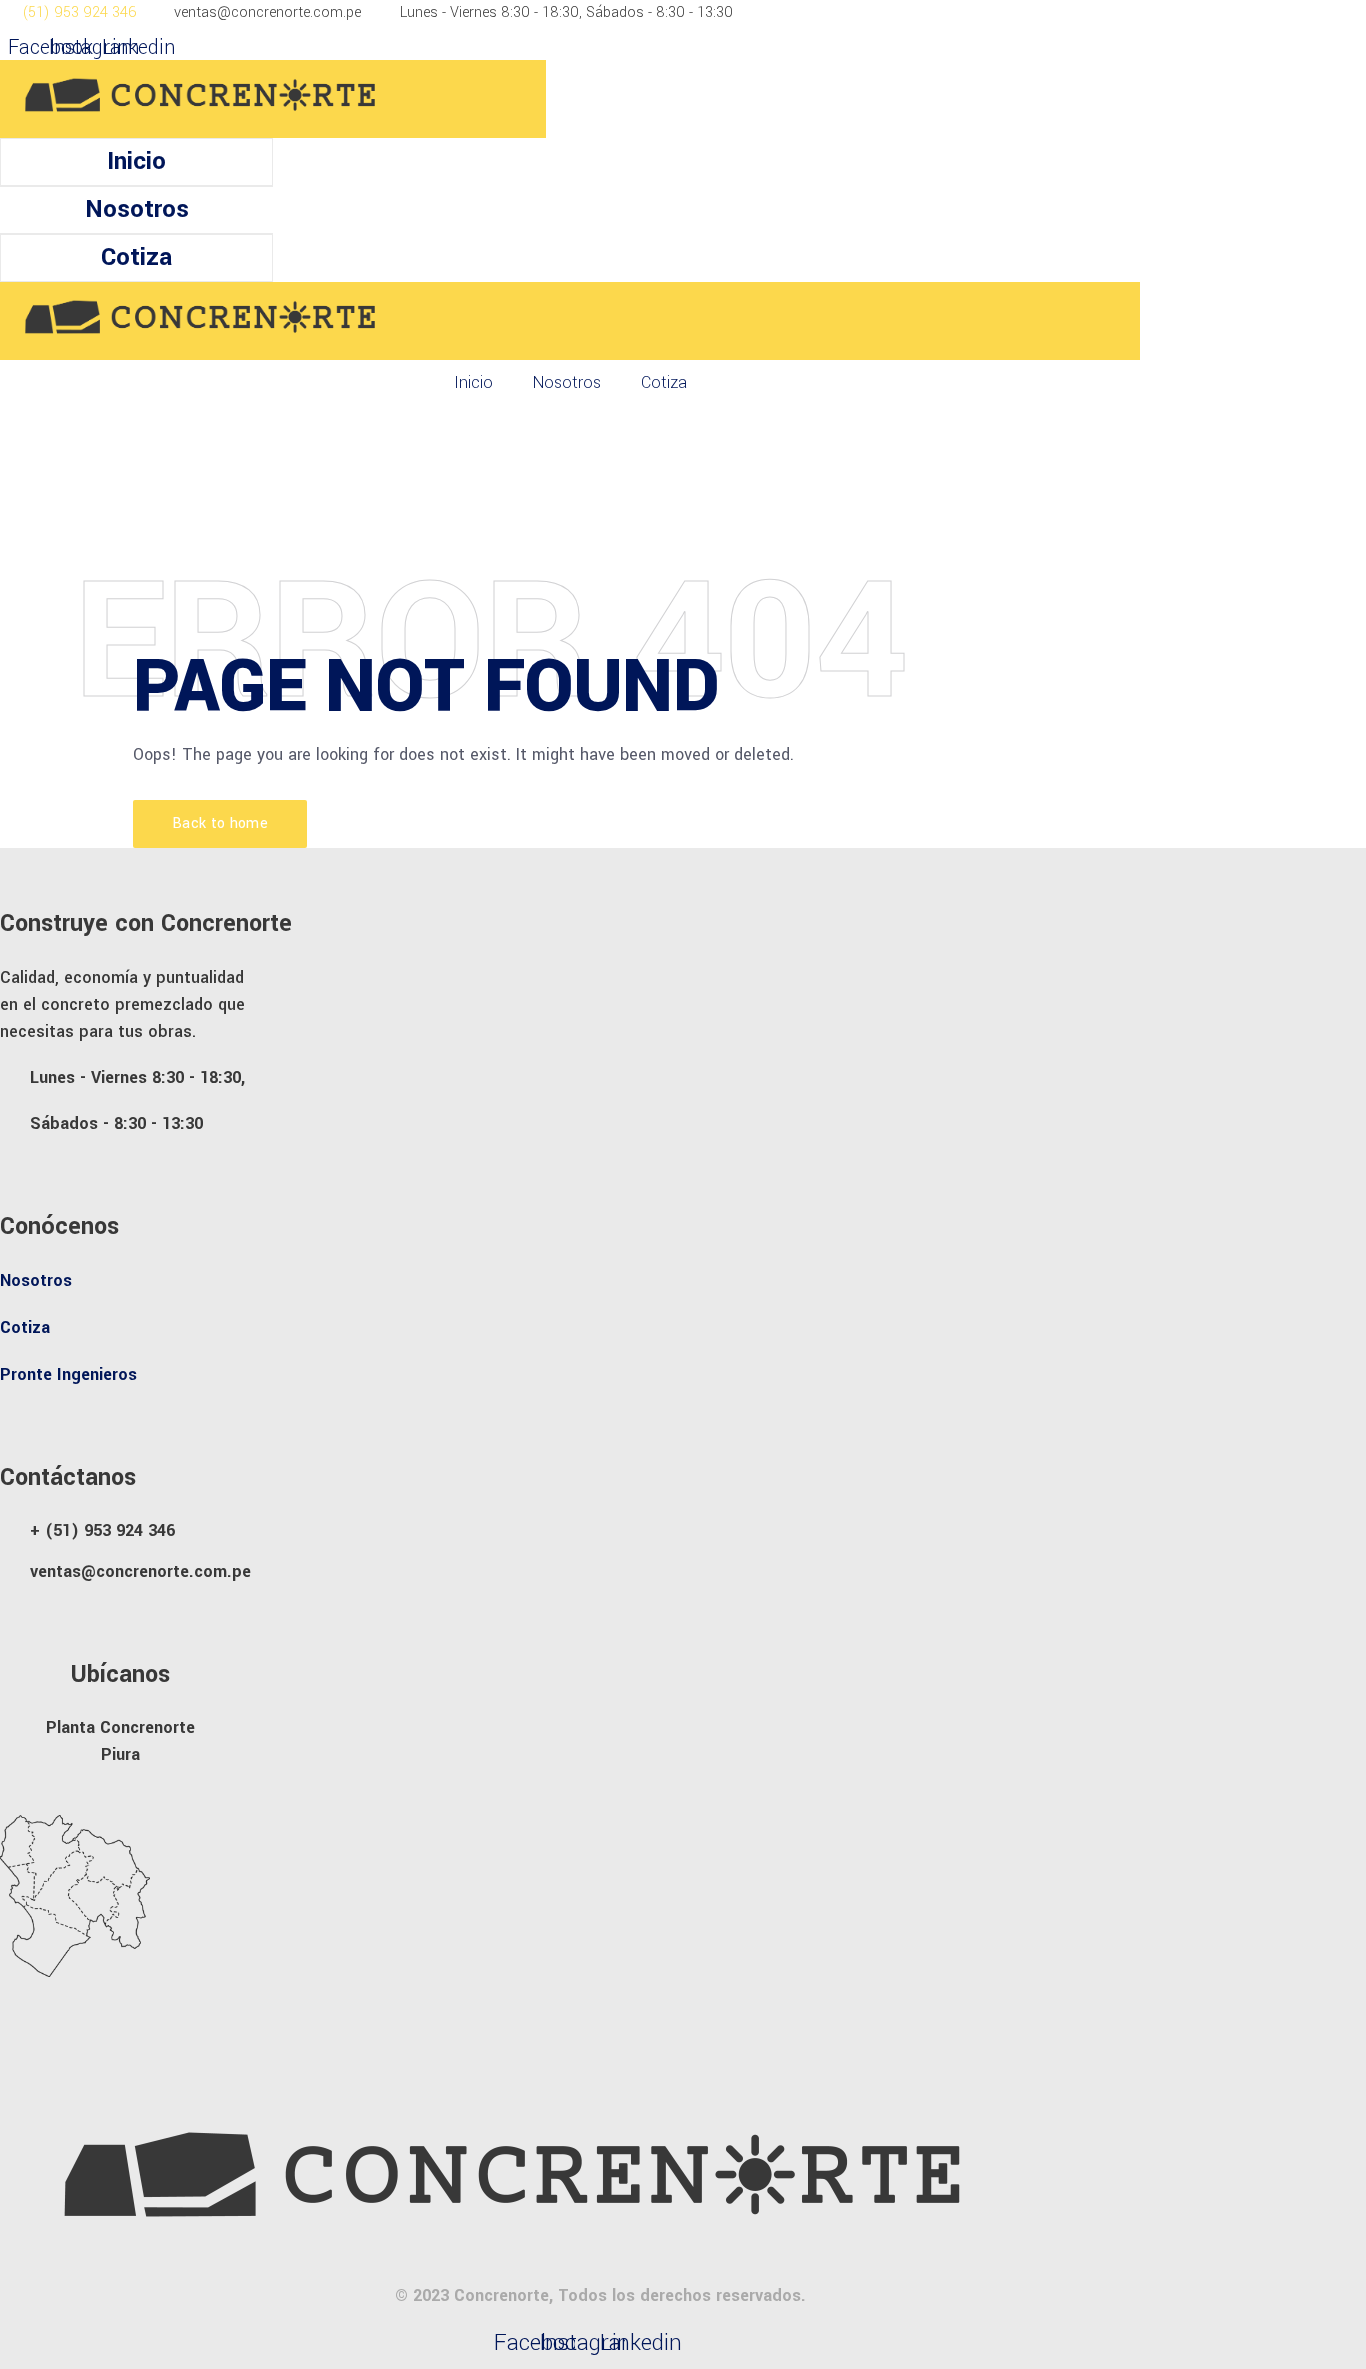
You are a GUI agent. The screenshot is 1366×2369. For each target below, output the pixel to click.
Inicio (136, 161)
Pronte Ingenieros (68, 1374)
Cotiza (136, 257)
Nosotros (137, 209)
